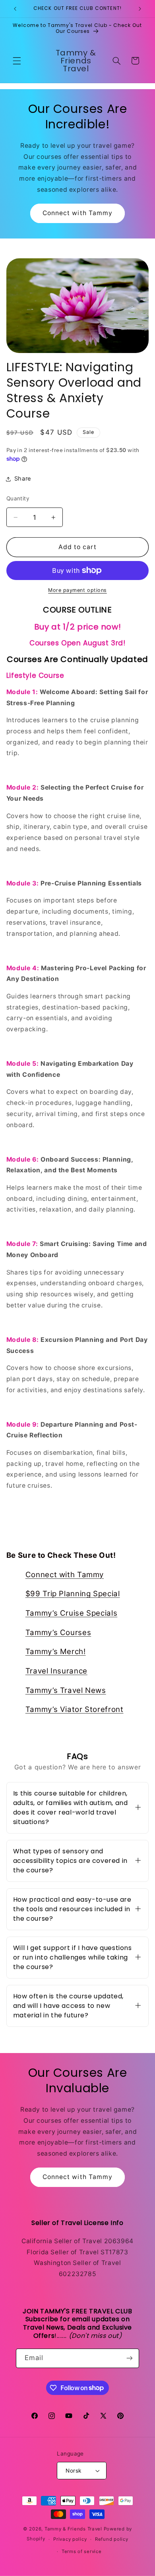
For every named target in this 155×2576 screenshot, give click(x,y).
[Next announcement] (140, 9)
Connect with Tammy (77, 213)
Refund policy (112, 2539)
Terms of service (82, 2551)
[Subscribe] (130, 2358)
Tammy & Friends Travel (73, 2529)
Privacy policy (70, 2539)
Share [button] (23, 479)
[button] (17, 61)
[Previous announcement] (15, 9)
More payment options (77, 590)
